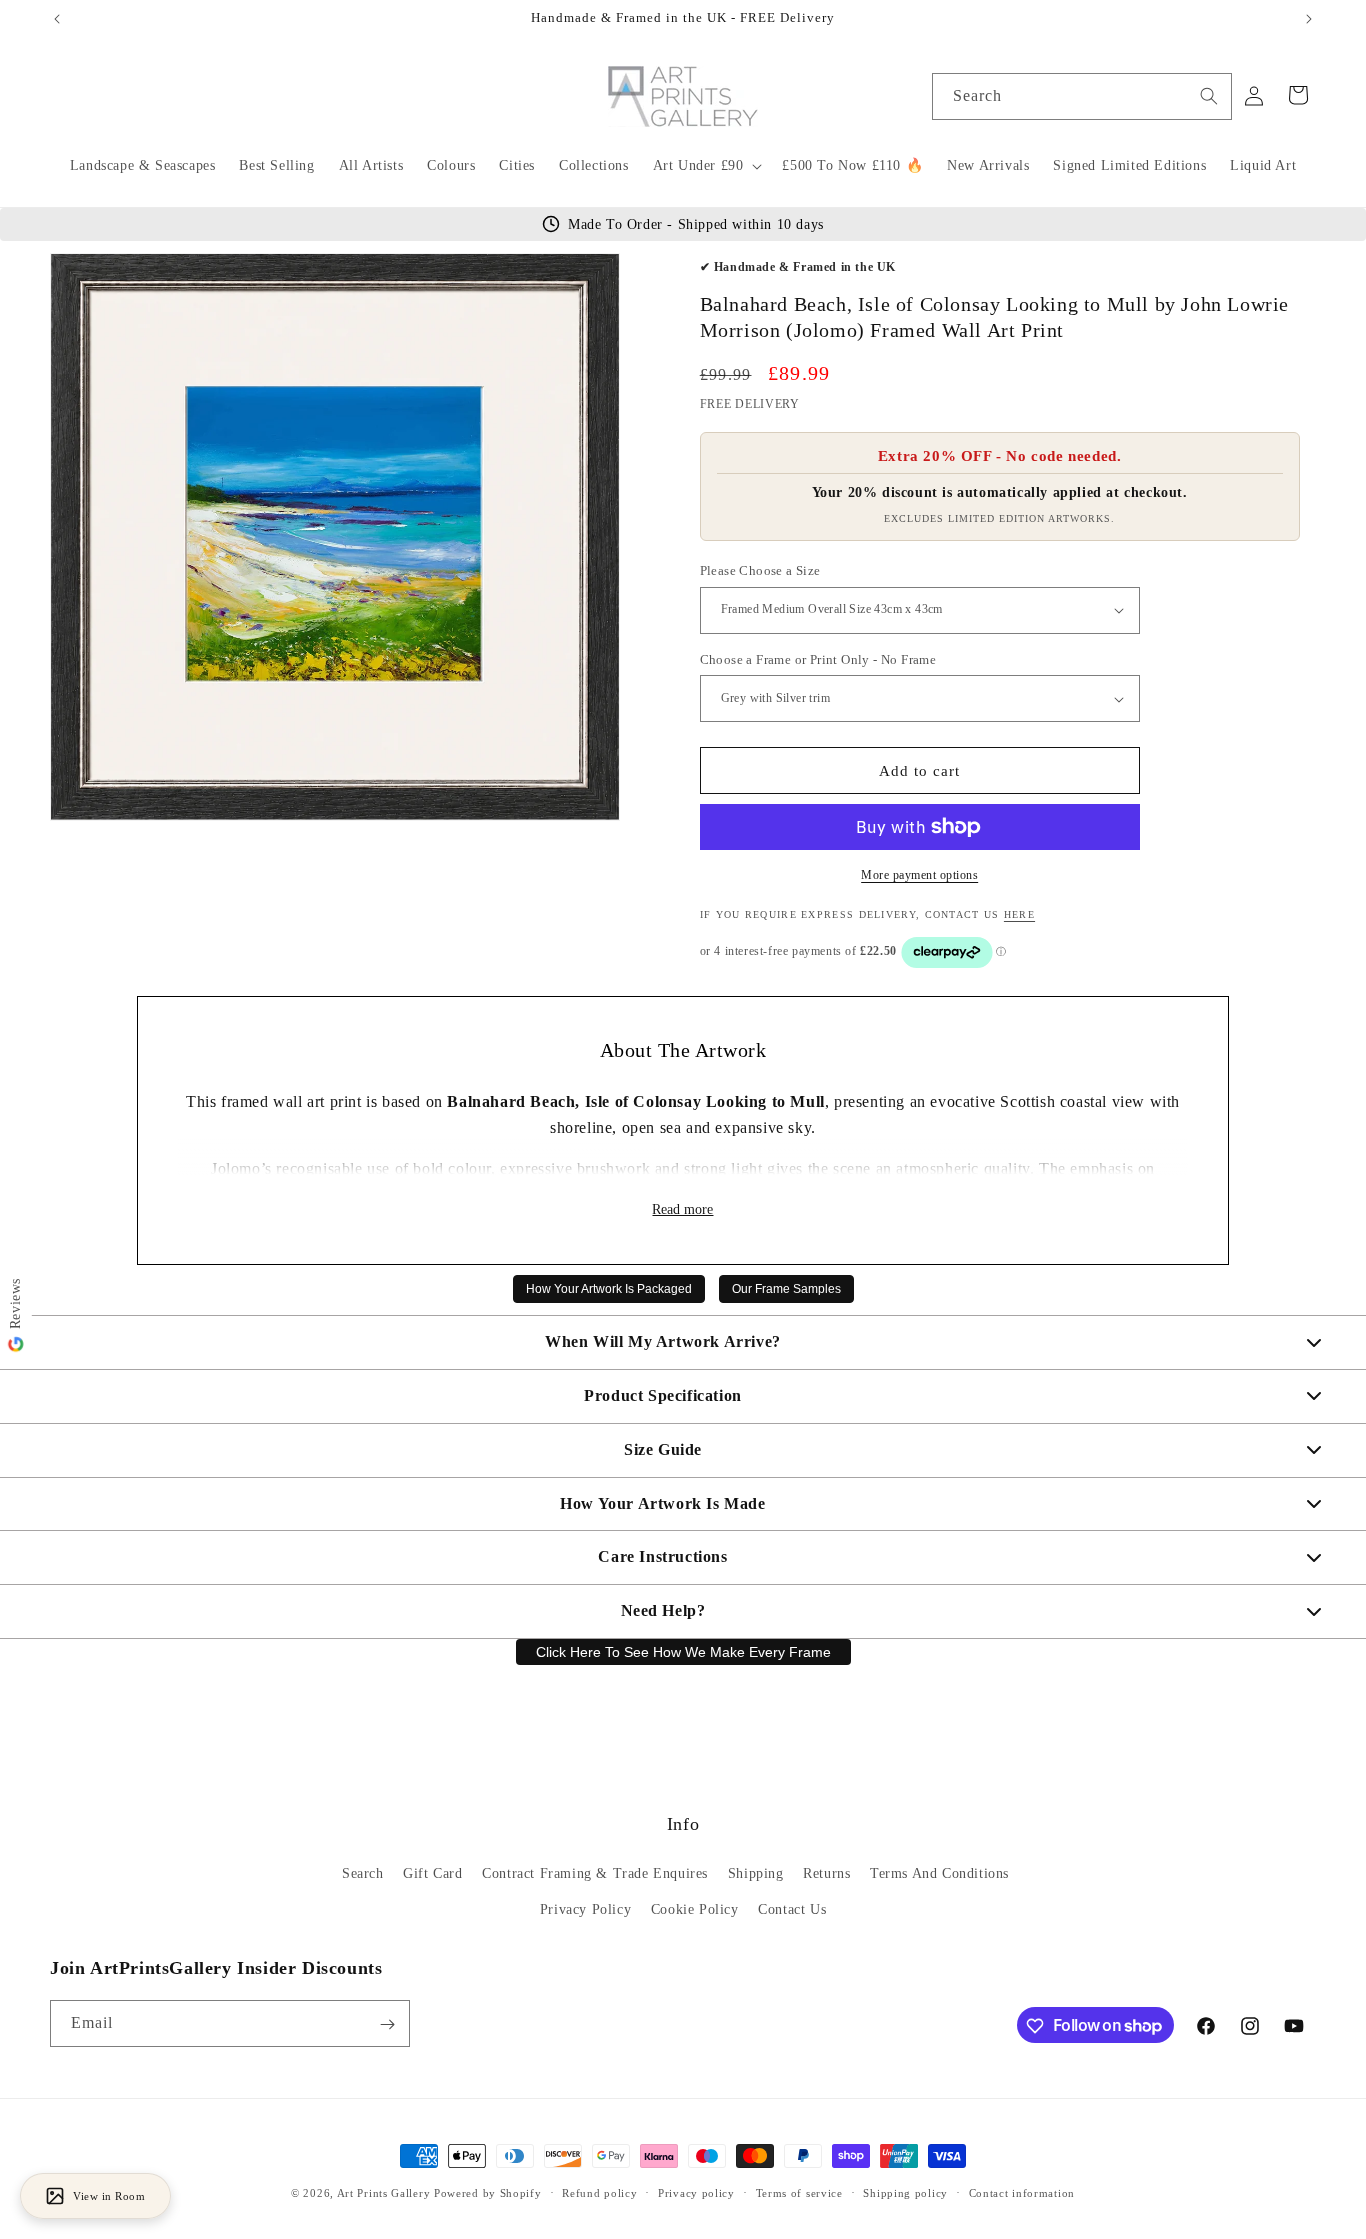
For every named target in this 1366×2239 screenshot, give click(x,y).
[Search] (1209, 96)
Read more (682, 1209)
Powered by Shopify (488, 2193)
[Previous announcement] (57, 19)
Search (363, 1874)
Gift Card (432, 1874)
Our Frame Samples (786, 1289)
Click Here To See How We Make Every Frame (683, 1652)
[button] (706, 166)
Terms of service (799, 2192)
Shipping (756, 1874)
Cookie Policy (695, 1909)
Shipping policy (905, 2192)
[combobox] (1082, 96)
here (1019, 914)
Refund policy (599, 2192)
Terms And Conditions (939, 1874)
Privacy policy (696, 2192)
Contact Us (792, 1909)
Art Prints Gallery (384, 2193)
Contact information (1022, 2192)
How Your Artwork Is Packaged (609, 1289)
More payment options (919, 875)
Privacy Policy (585, 1909)
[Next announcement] (1309, 19)
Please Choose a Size (760, 570)
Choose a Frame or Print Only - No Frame (818, 659)
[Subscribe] (387, 2024)
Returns (826, 1874)
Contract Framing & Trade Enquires (595, 1874)
